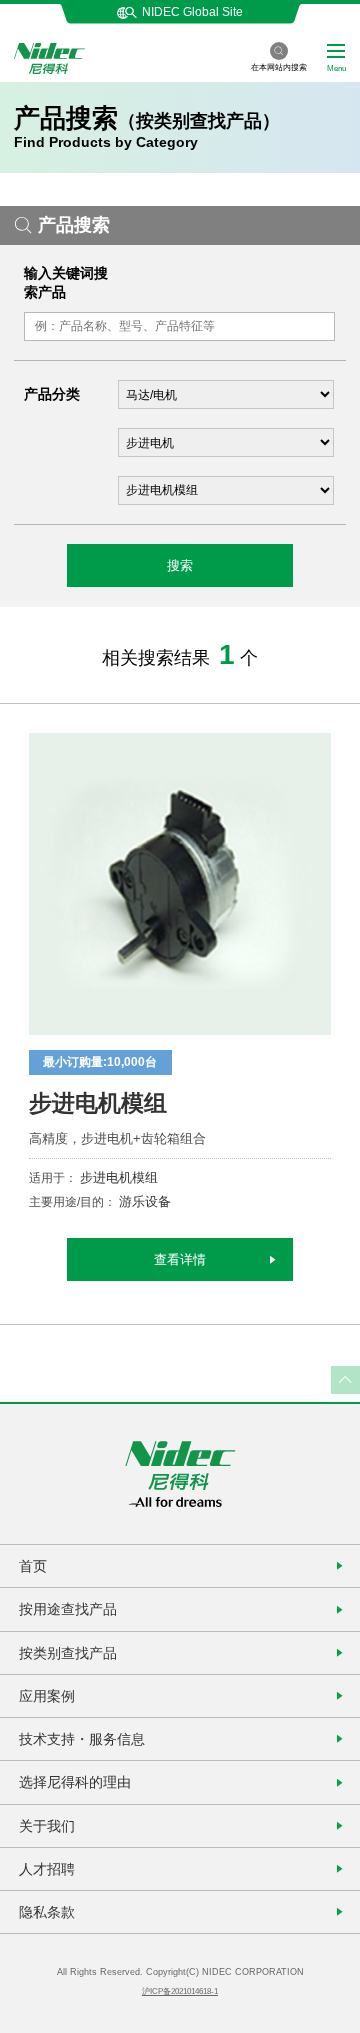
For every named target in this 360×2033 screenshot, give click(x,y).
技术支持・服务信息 (82, 1739)
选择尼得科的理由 (75, 1782)
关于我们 (47, 1826)
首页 (33, 1566)
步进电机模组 (98, 1103)
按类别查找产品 (68, 1653)
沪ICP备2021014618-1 (180, 1991)
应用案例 (47, 1696)
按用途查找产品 (68, 1609)
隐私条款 (47, 1912)
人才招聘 (47, 1869)
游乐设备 (145, 1201)
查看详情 (180, 1259)
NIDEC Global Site (192, 12)
